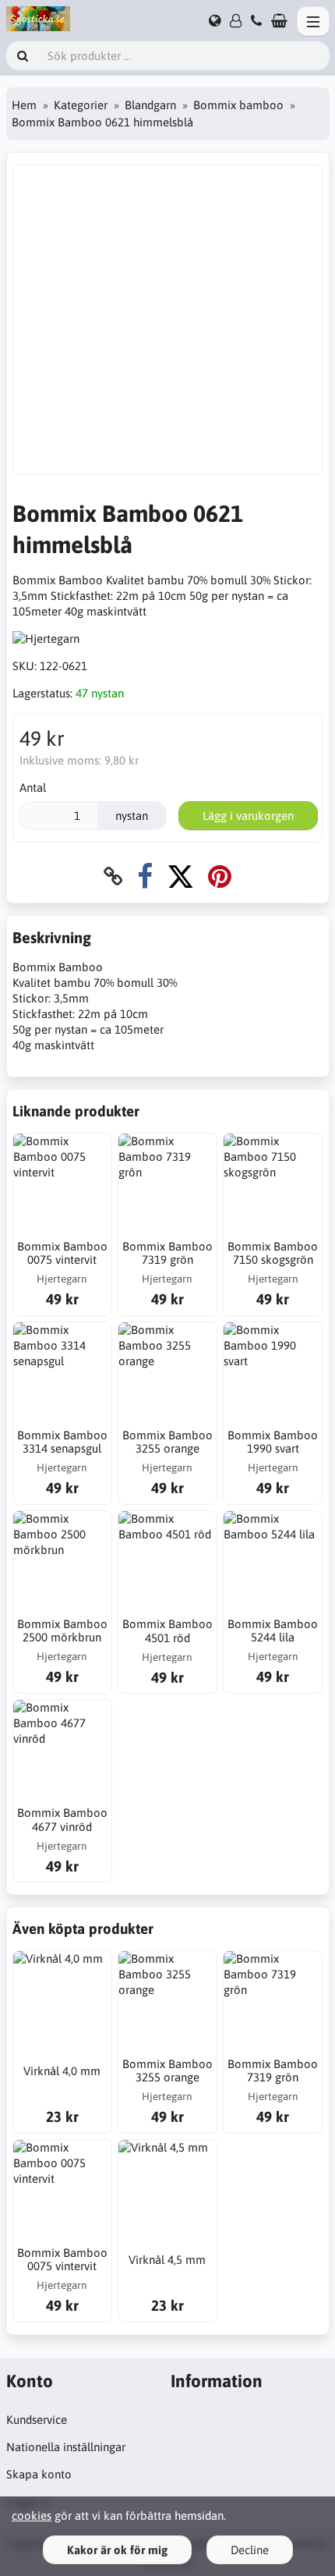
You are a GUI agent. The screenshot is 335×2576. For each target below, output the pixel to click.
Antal (33, 788)
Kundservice (37, 2420)
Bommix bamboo (238, 105)
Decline (250, 2550)
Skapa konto (39, 2474)
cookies (32, 2516)
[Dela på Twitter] (180, 876)
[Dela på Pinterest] (220, 876)
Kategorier (81, 105)
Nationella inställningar (66, 2447)
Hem (24, 105)
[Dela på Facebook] (145, 876)
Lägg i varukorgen (248, 816)
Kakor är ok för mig (117, 2550)
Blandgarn (150, 105)
